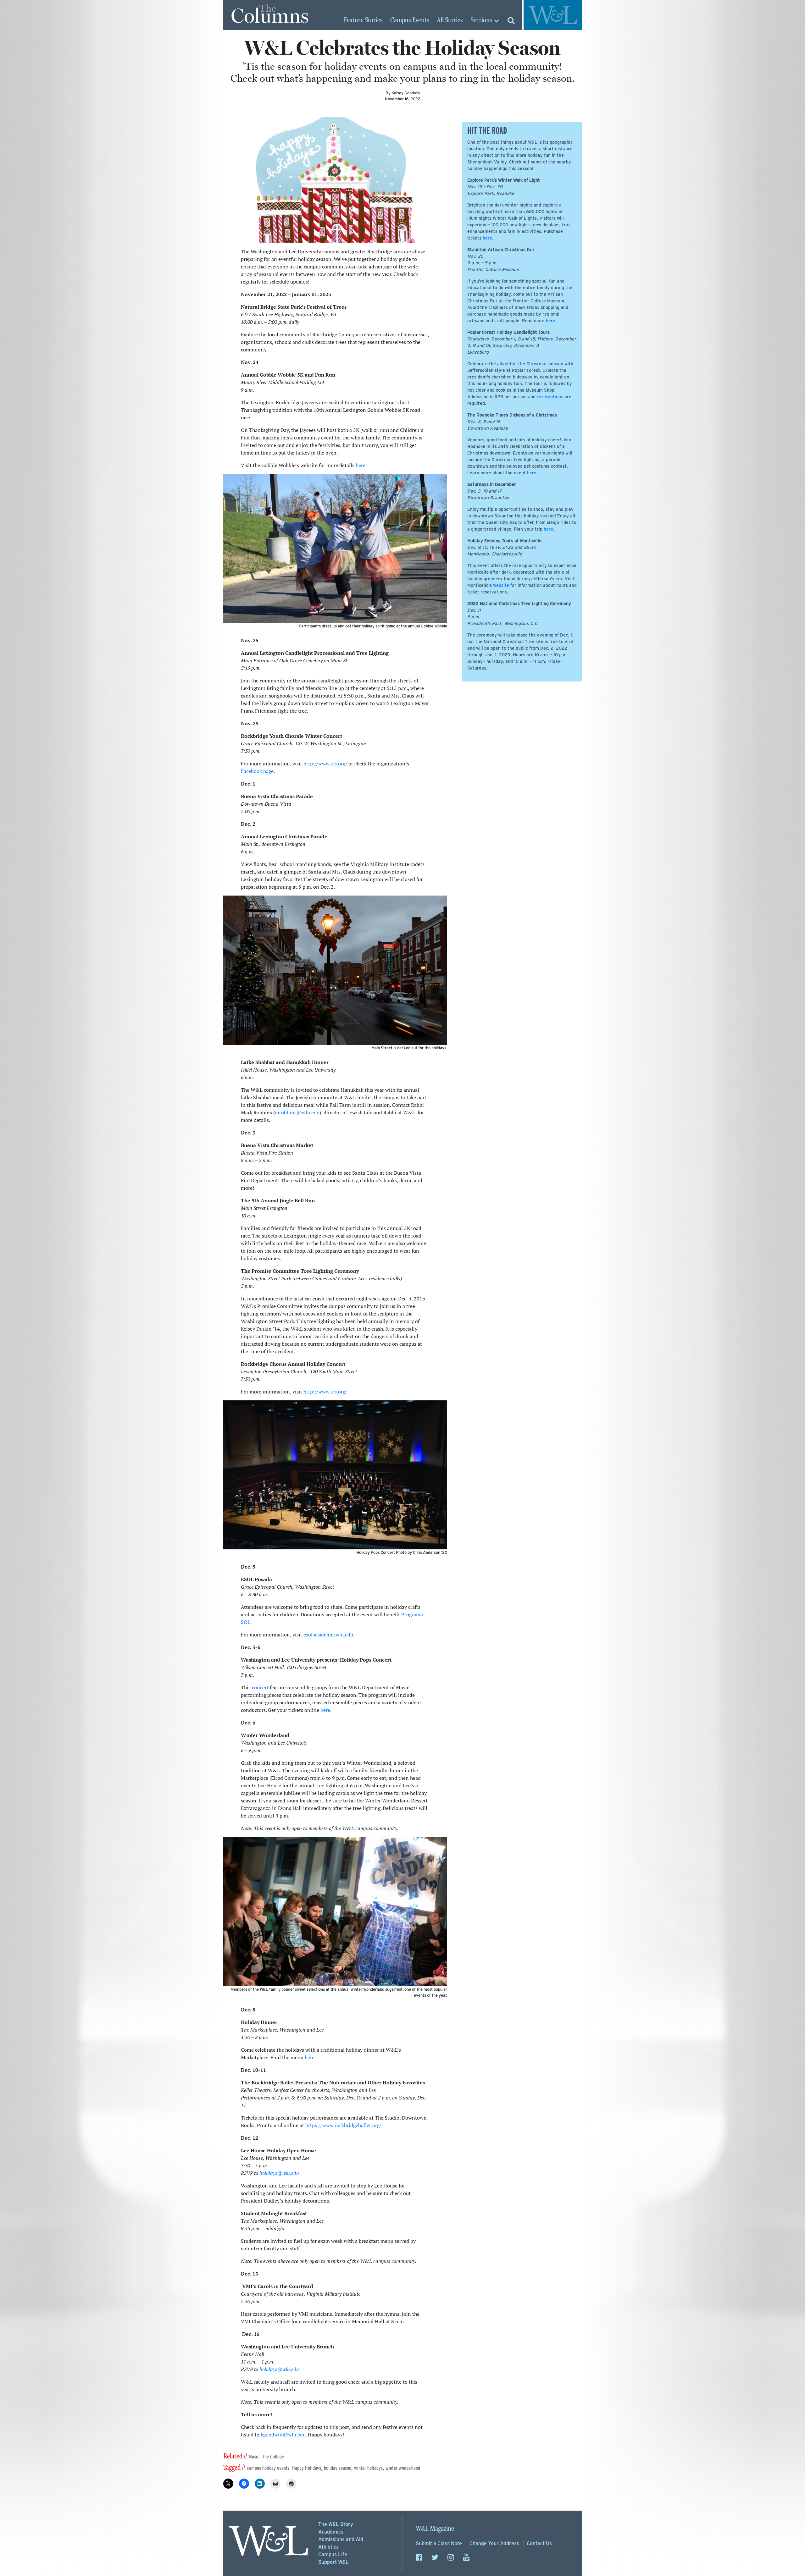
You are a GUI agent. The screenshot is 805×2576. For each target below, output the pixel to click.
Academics (331, 2532)
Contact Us (539, 2543)
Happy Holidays (307, 2468)
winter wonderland (403, 2468)
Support (333, 2562)
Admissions (341, 2539)
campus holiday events (268, 2468)
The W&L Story (336, 2524)
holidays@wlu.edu (279, 2173)
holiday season (338, 2468)
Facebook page (257, 771)
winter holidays (368, 2468)
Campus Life (333, 2554)
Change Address (494, 2543)
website (501, 585)
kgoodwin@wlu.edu (283, 2435)
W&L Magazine (435, 2529)
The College (273, 2457)
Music (254, 2457)
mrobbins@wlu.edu (297, 1112)
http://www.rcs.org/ (325, 764)
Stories (363, 20)
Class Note (439, 2543)
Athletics (328, 2547)
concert (260, 1687)
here (361, 465)
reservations (550, 397)
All (450, 20)
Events (410, 20)
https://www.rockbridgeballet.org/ (343, 2125)
